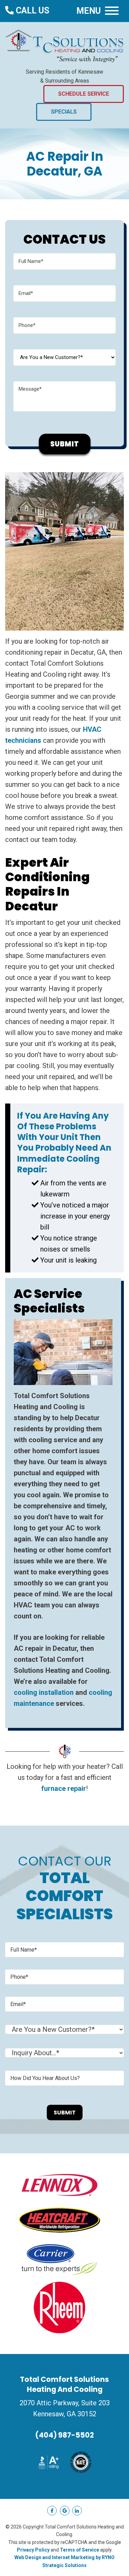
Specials (64, 112)
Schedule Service (84, 94)
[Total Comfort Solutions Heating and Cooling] (64, 45)
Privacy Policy (33, 2550)
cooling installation (44, 1692)
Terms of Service (79, 2550)
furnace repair (64, 1788)
